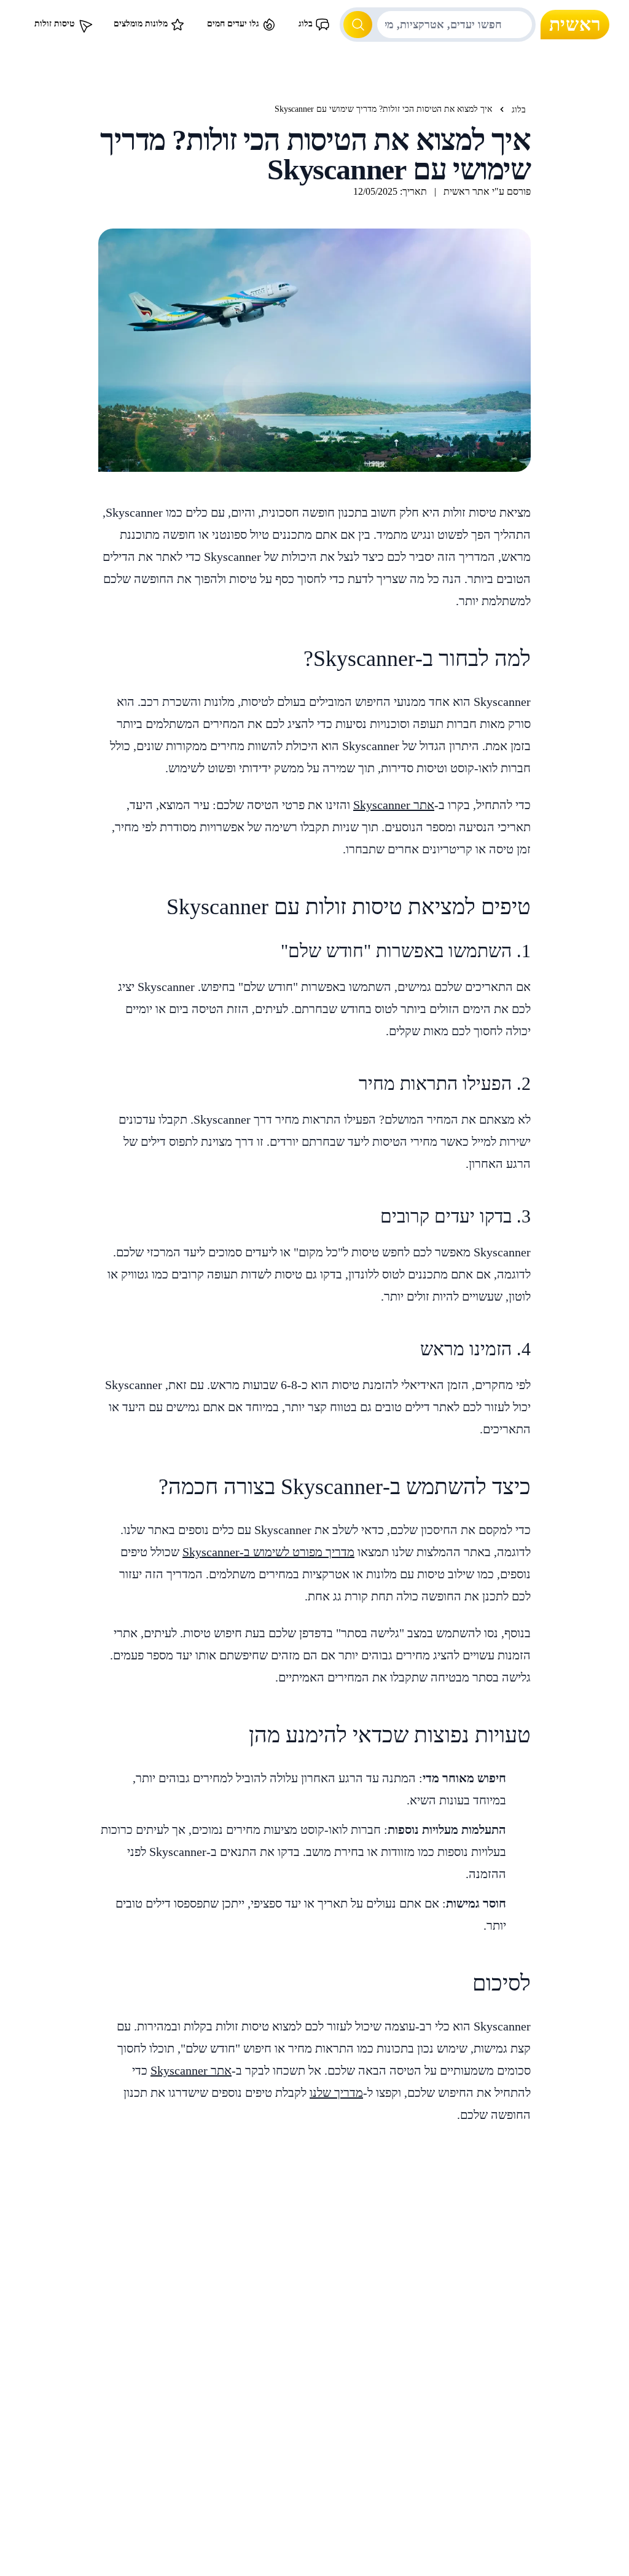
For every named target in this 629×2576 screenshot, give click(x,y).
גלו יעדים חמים (234, 24)
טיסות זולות (56, 24)
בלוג (307, 24)
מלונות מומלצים (142, 24)
